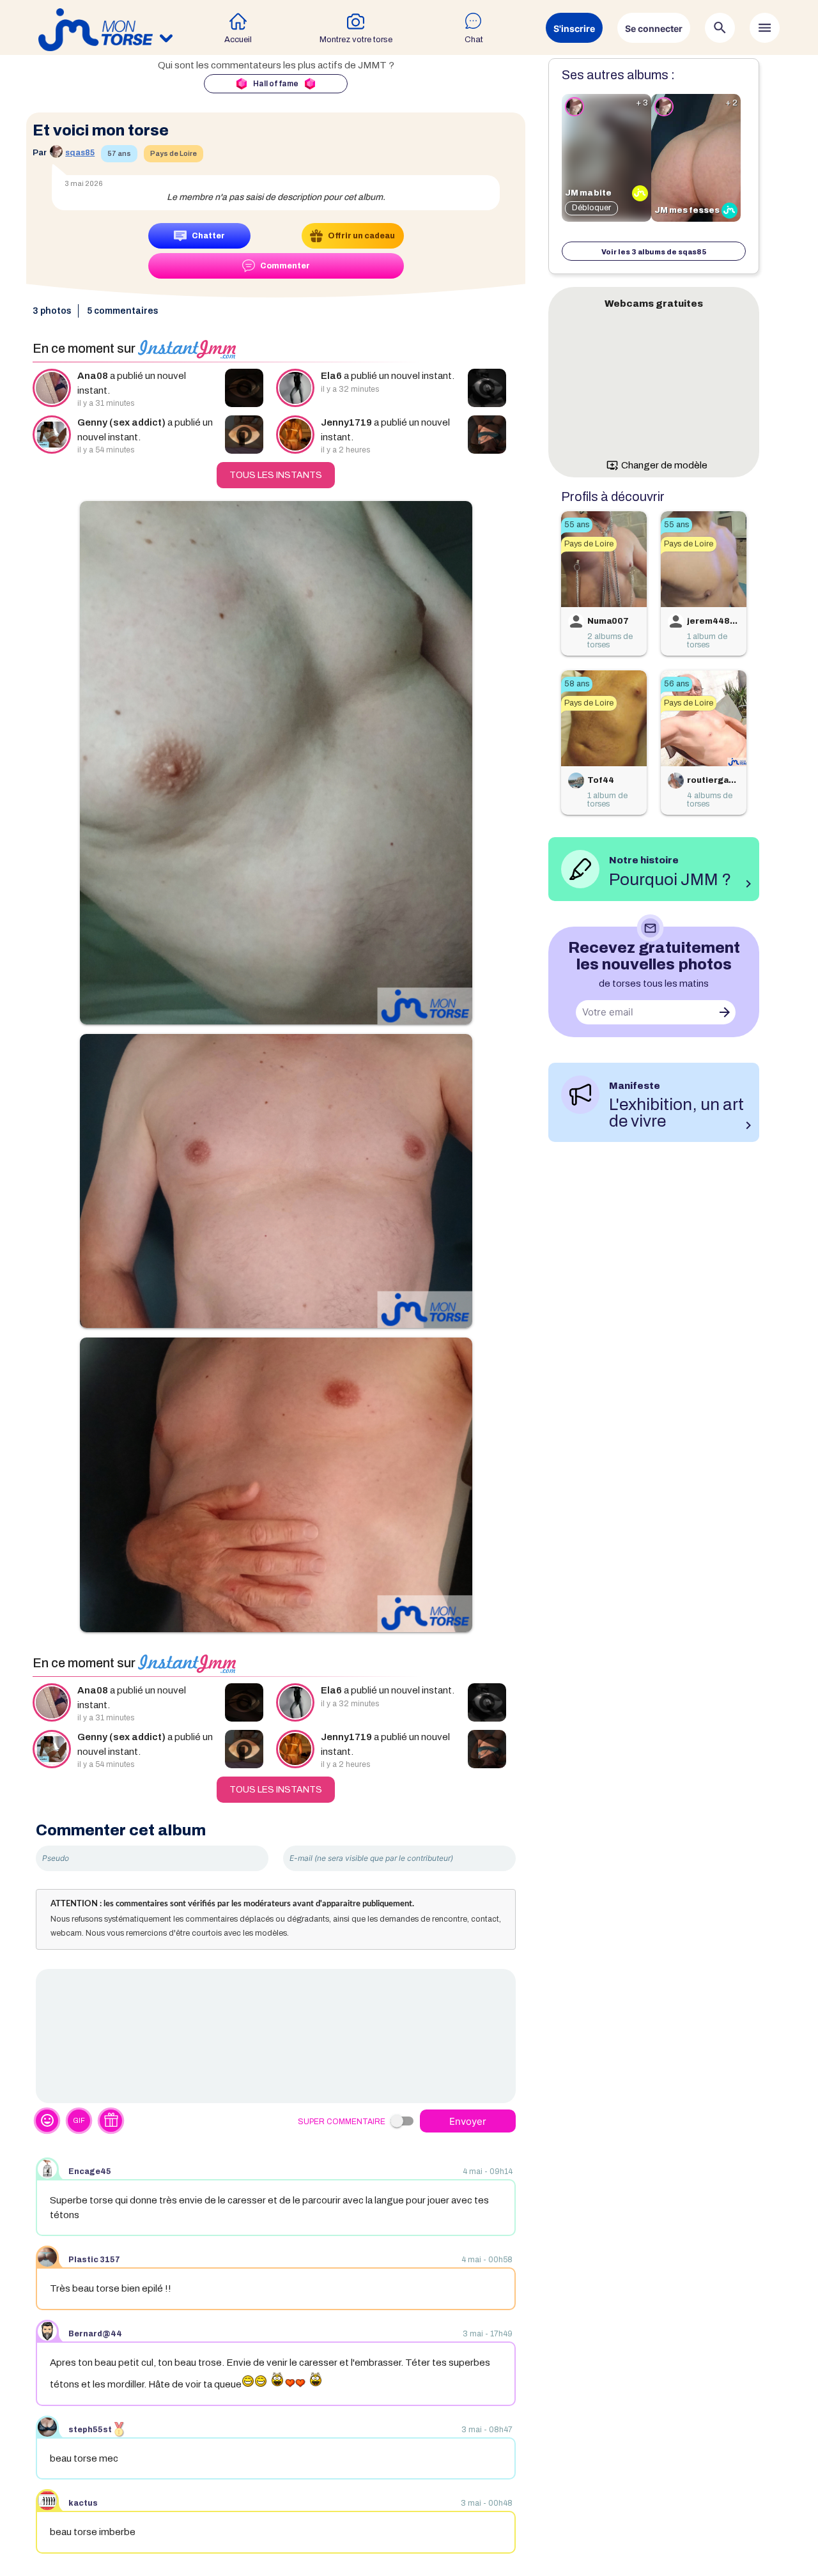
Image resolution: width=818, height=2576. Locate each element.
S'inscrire (574, 28)
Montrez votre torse (356, 40)
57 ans (119, 153)
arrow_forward (725, 1012)
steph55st (90, 2430)
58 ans (577, 684)
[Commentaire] (276, 2036)
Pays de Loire (174, 153)
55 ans (577, 525)
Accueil (238, 40)
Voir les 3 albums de (654, 252)
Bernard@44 (95, 2334)
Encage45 (90, 2171)
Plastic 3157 (94, 2260)
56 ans (676, 684)
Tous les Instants (276, 475)
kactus (83, 2503)
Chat (474, 40)
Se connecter (654, 28)
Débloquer (591, 208)
